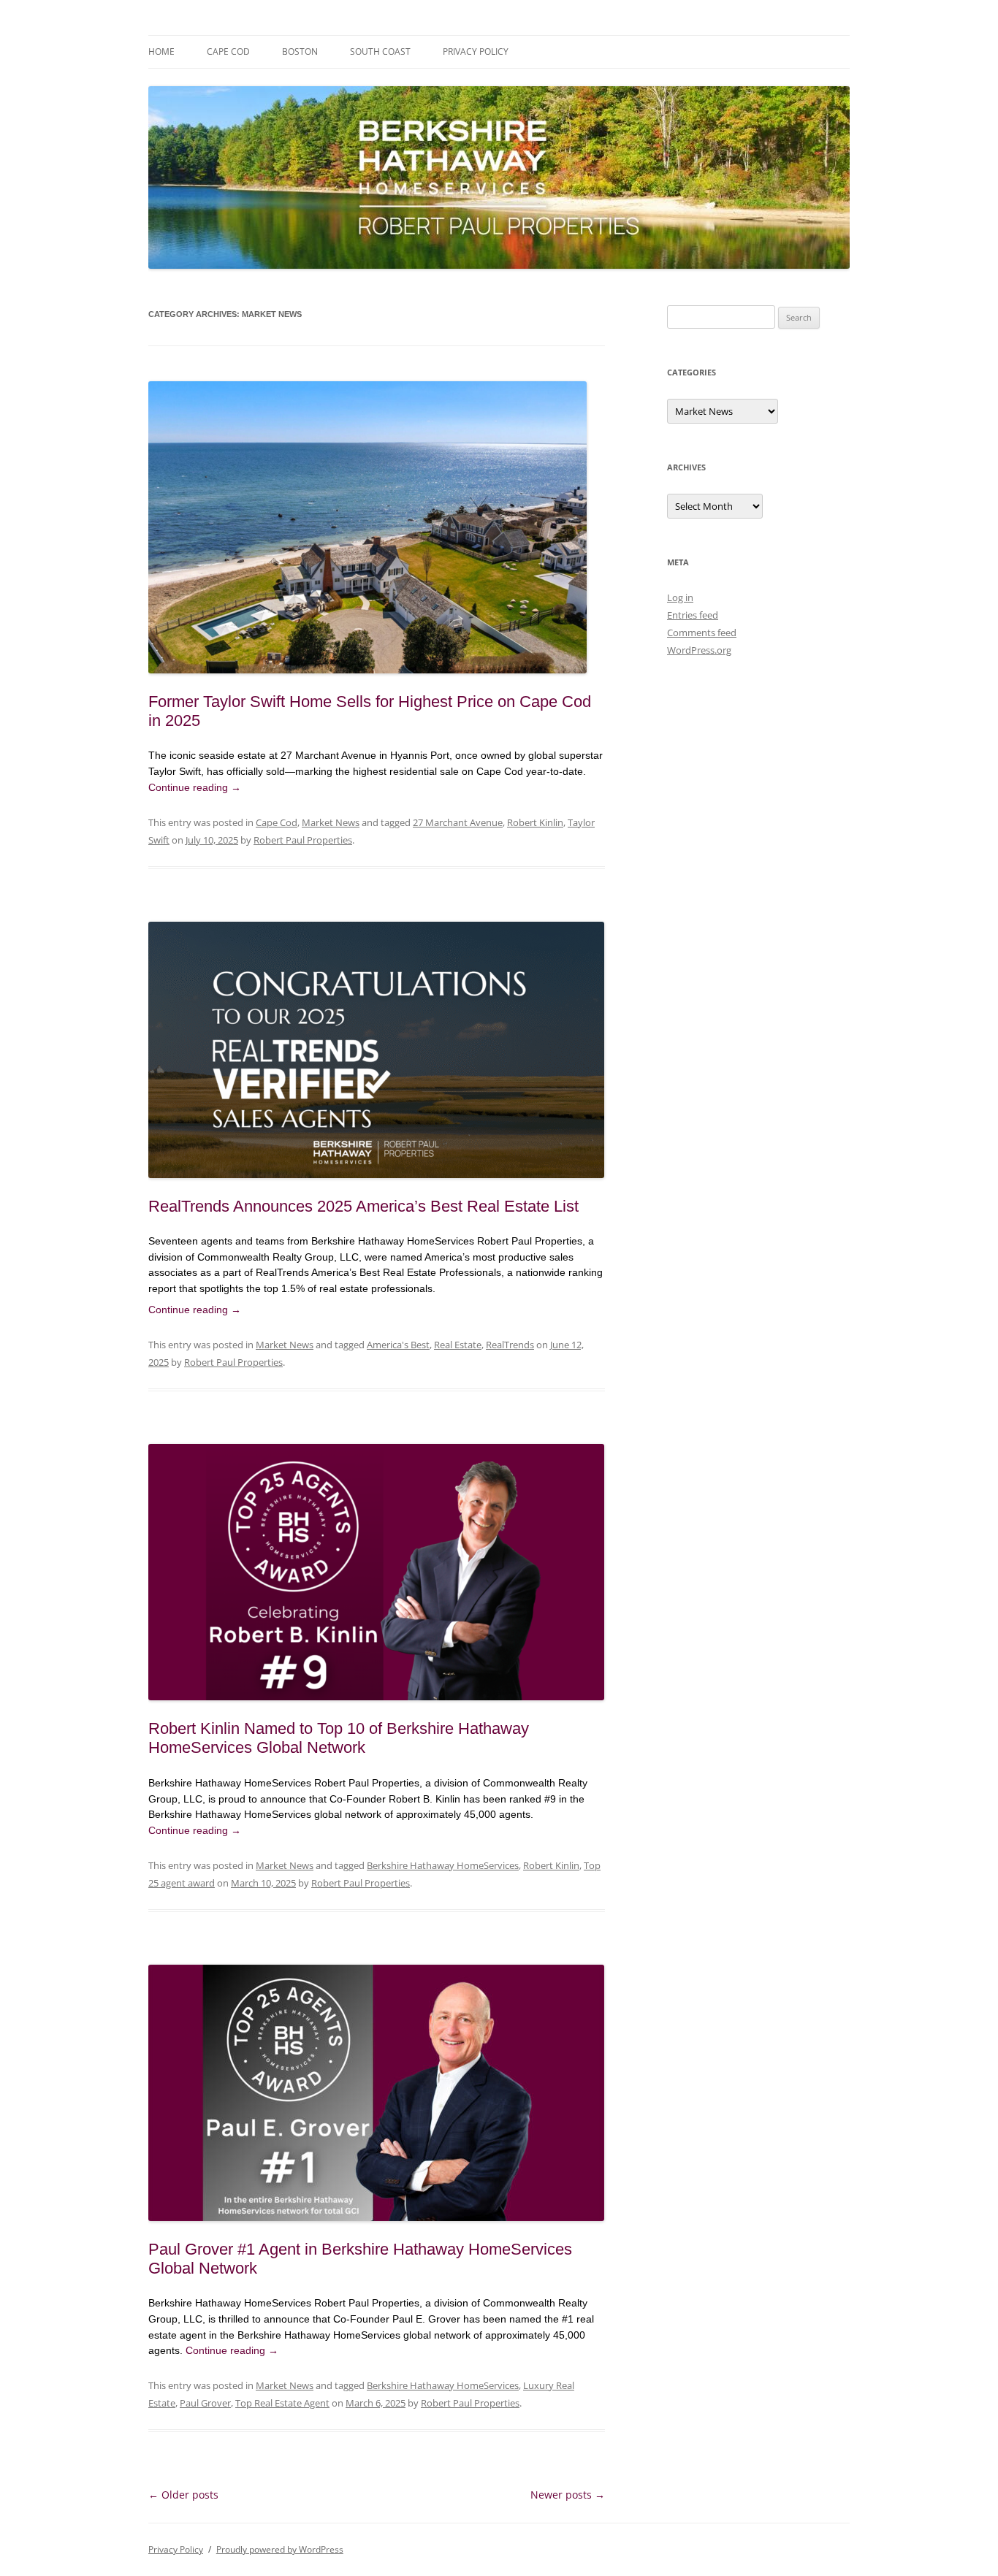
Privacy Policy (476, 51)
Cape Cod (228, 51)
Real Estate (458, 1345)
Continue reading (195, 787)
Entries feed (693, 615)
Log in (680, 597)
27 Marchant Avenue (458, 822)
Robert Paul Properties (303, 840)
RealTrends (510, 1345)
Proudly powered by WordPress (280, 2549)
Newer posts (568, 2495)
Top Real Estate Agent (282, 2403)
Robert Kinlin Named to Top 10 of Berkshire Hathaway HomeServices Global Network (339, 1738)
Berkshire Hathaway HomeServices (443, 1865)
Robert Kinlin (535, 822)
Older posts (183, 2495)
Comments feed (702, 632)
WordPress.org (699, 650)
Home (161, 51)
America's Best (398, 1345)
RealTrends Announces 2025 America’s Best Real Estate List (363, 1206)
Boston (300, 51)
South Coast (380, 51)
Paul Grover (205, 2403)
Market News (331, 822)
